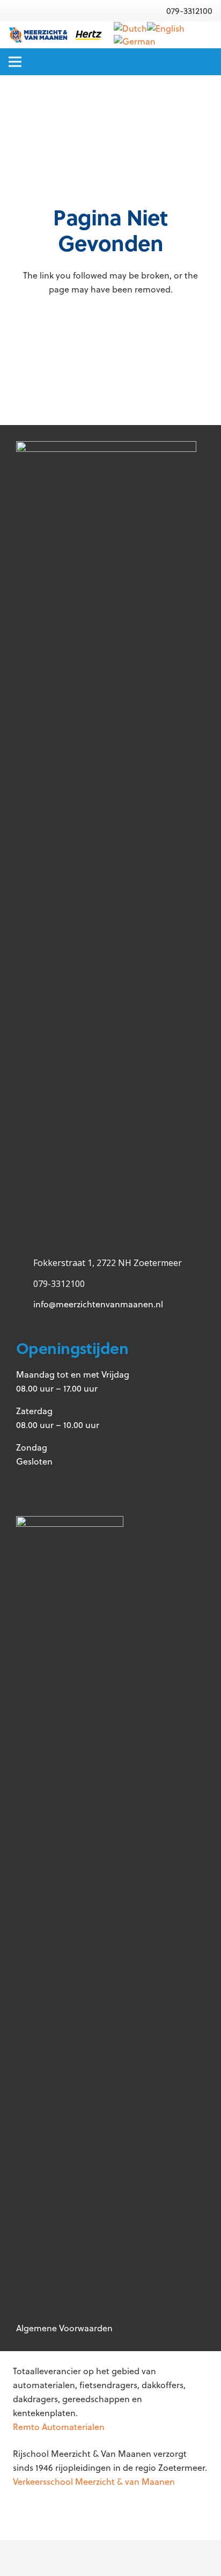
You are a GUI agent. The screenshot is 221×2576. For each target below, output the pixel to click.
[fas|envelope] (139, 11)
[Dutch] (130, 28)
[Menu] (15, 62)
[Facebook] (34, 1486)
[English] (166, 28)
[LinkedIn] (103, 1486)
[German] (135, 41)
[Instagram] (68, 1486)
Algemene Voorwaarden (64, 2328)
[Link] (55, 35)
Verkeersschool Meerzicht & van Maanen (94, 2482)
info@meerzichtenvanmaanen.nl (98, 1304)
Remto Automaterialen (59, 2427)
